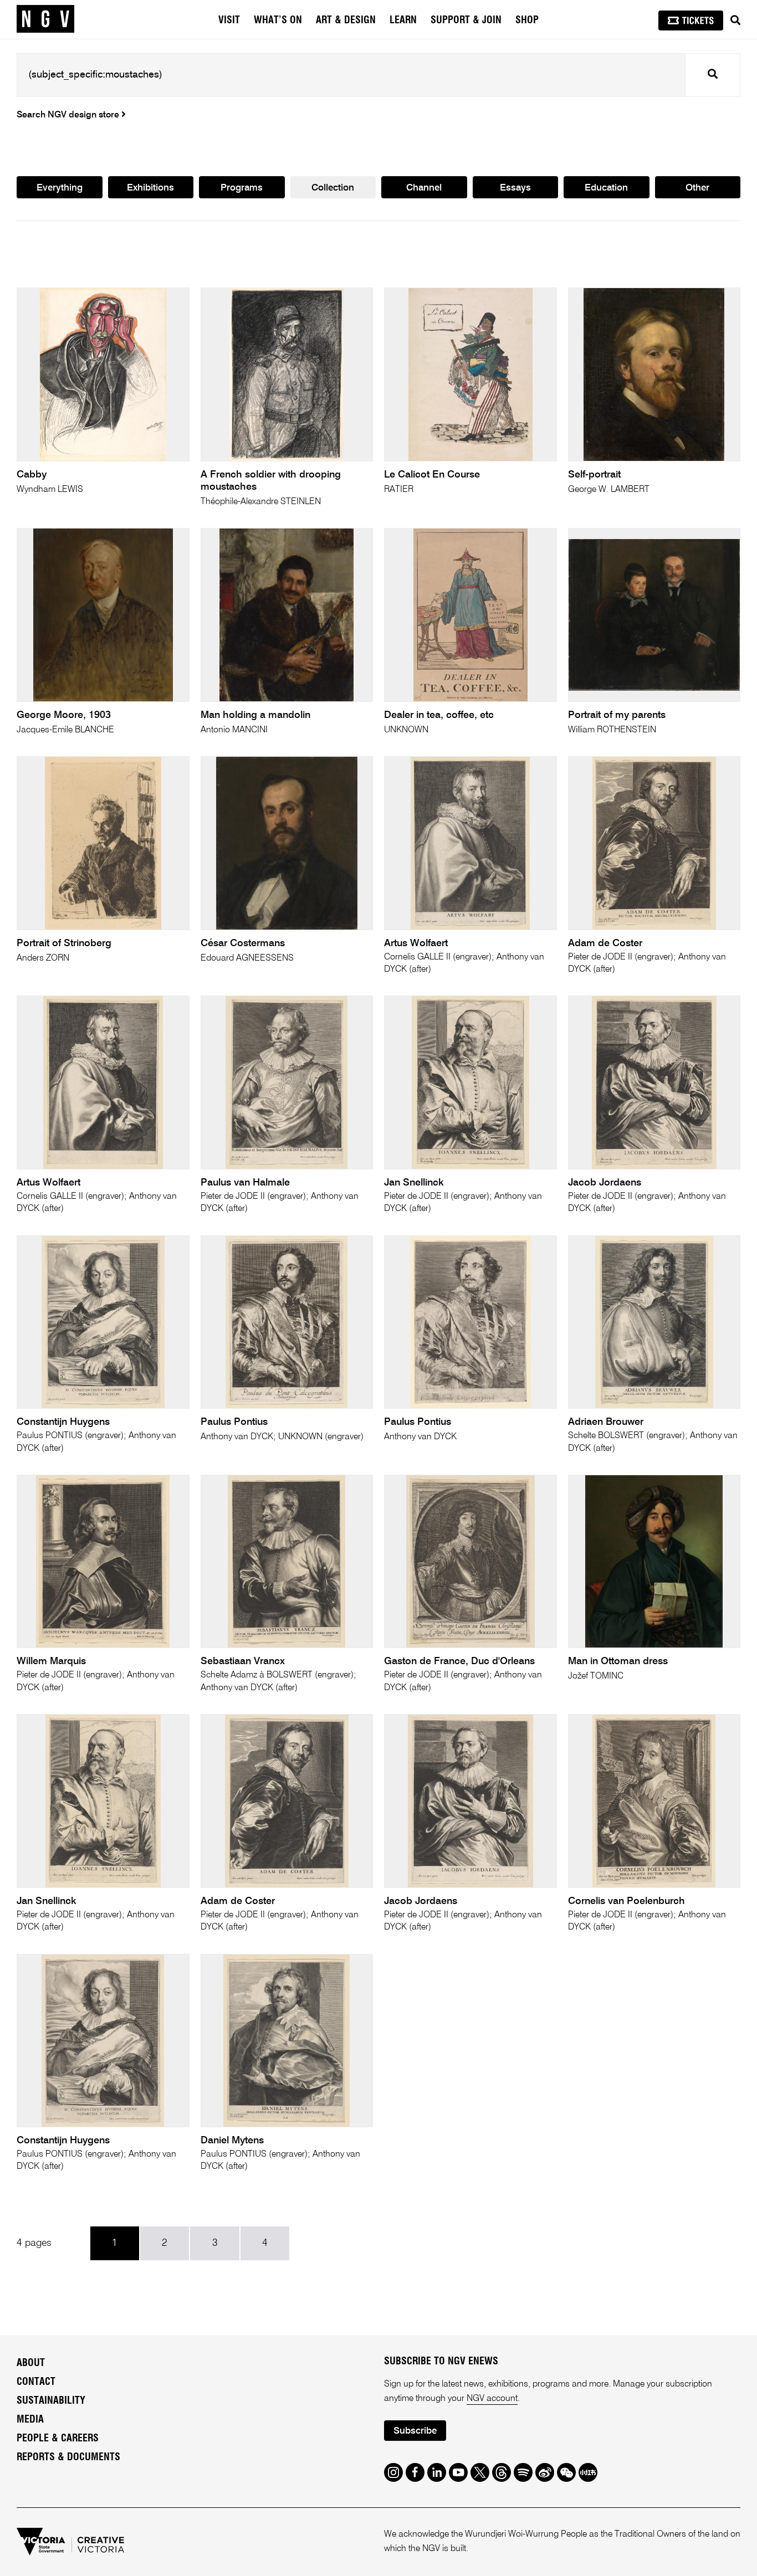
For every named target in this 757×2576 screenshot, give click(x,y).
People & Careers (58, 2439)
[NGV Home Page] (45, 19)
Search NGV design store (69, 115)
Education (606, 188)
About (31, 2363)
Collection (333, 188)
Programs (242, 188)
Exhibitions (150, 188)
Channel (424, 188)
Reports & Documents (68, 2457)
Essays (515, 188)
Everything (60, 188)
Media (30, 2420)
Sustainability (51, 2401)
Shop (527, 20)
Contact (36, 2382)
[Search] (735, 20)
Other (697, 188)
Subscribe (415, 2431)
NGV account (492, 2399)
